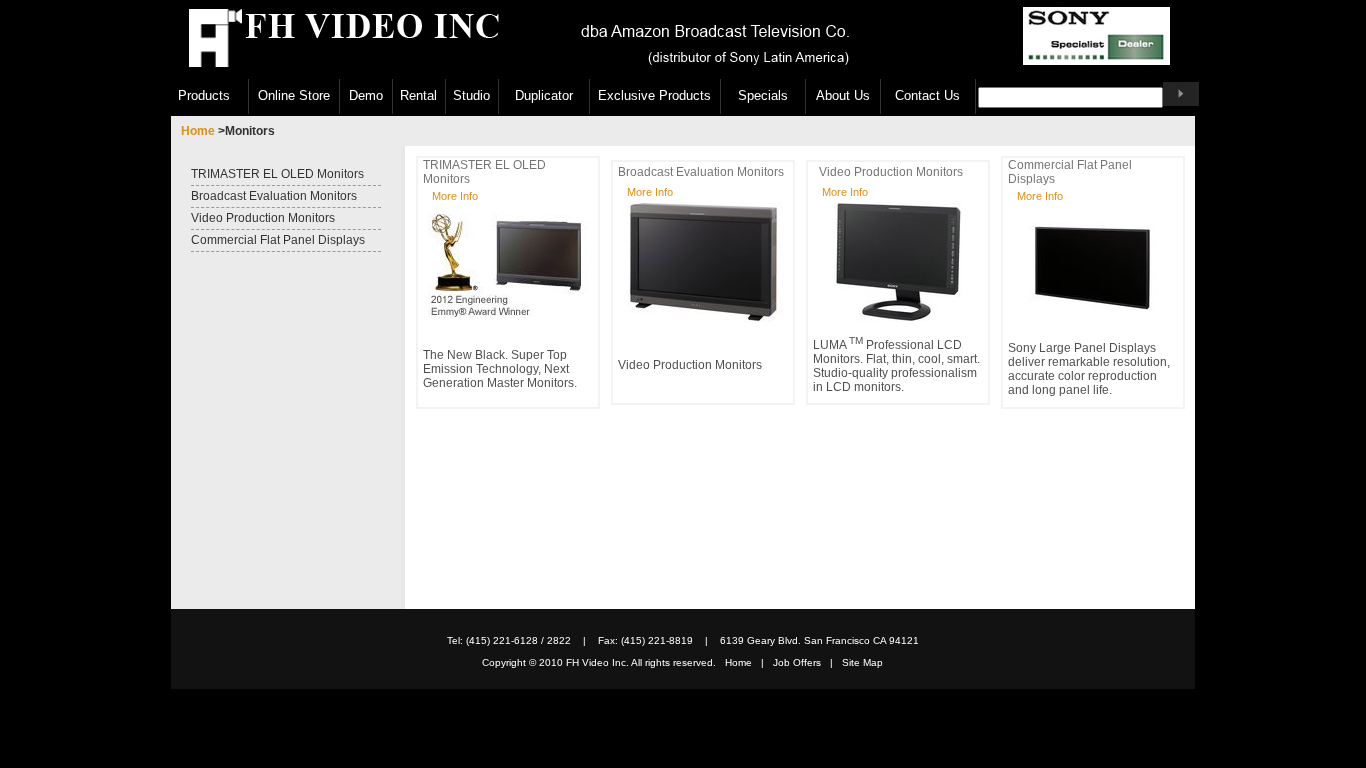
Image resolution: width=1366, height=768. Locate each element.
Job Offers (801, 662)
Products (204, 96)
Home (199, 131)
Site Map (862, 662)
